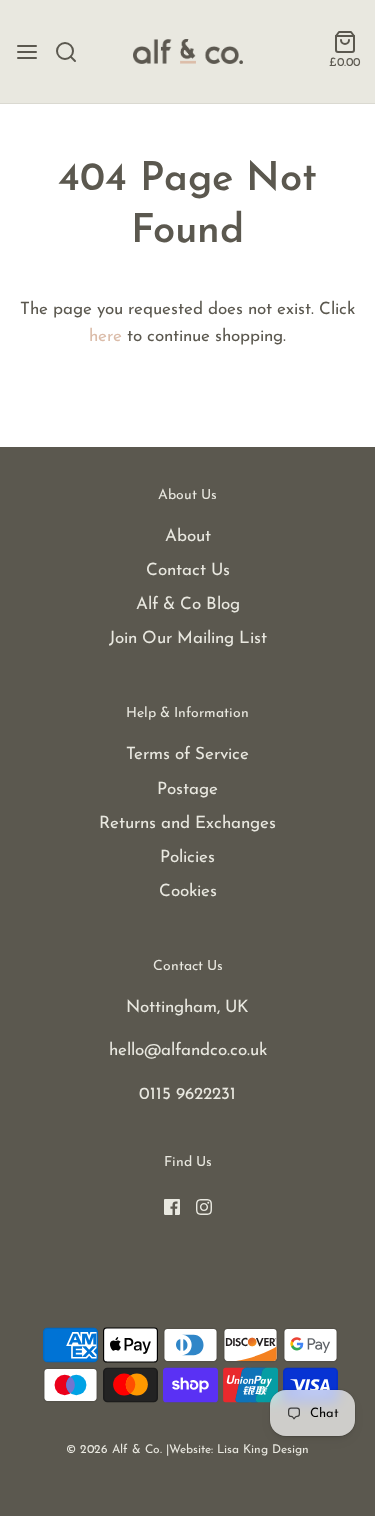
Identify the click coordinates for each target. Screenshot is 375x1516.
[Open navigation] (27, 52)
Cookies (188, 891)
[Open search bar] (73, 52)
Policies (187, 857)
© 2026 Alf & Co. (114, 1450)
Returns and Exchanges (187, 823)
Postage (187, 789)
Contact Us (188, 570)
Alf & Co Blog (188, 604)
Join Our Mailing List (188, 638)
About (188, 536)
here (105, 336)
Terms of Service (187, 754)
